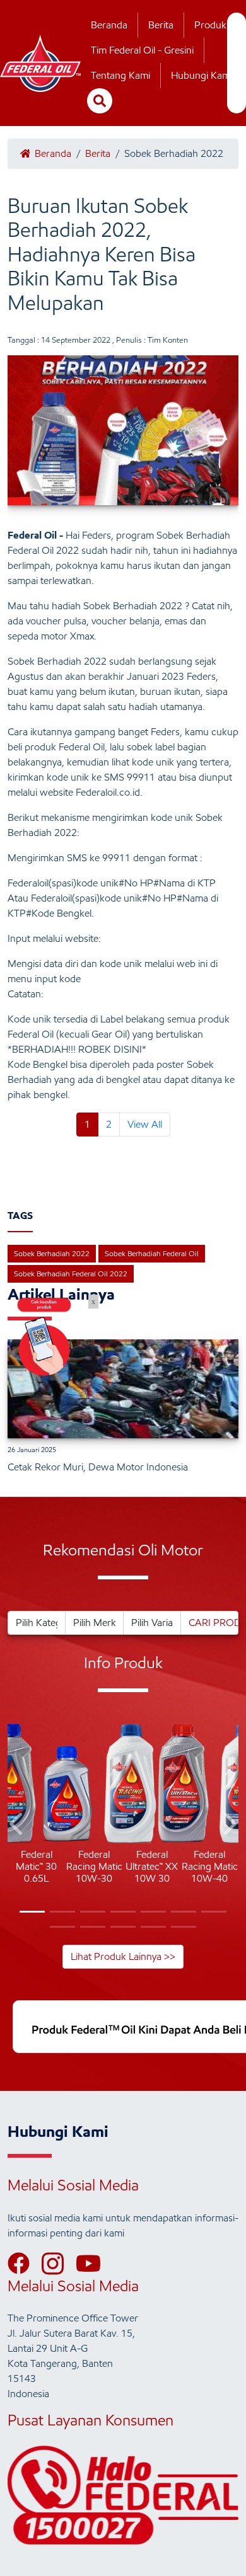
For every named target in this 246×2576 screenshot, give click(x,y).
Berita (161, 25)
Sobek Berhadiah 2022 (52, 1253)
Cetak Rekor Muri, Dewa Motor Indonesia (98, 1467)
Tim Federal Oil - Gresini (142, 50)
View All (145, 1124)
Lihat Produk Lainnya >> (123, 1956)
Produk (210, 25)
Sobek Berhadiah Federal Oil (152, 1253)
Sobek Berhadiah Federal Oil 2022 (71, 1274)
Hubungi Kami (202, 75)
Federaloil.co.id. (109, 792)
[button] (17, 1826)
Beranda (109, 25)
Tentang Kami (120, 75)
